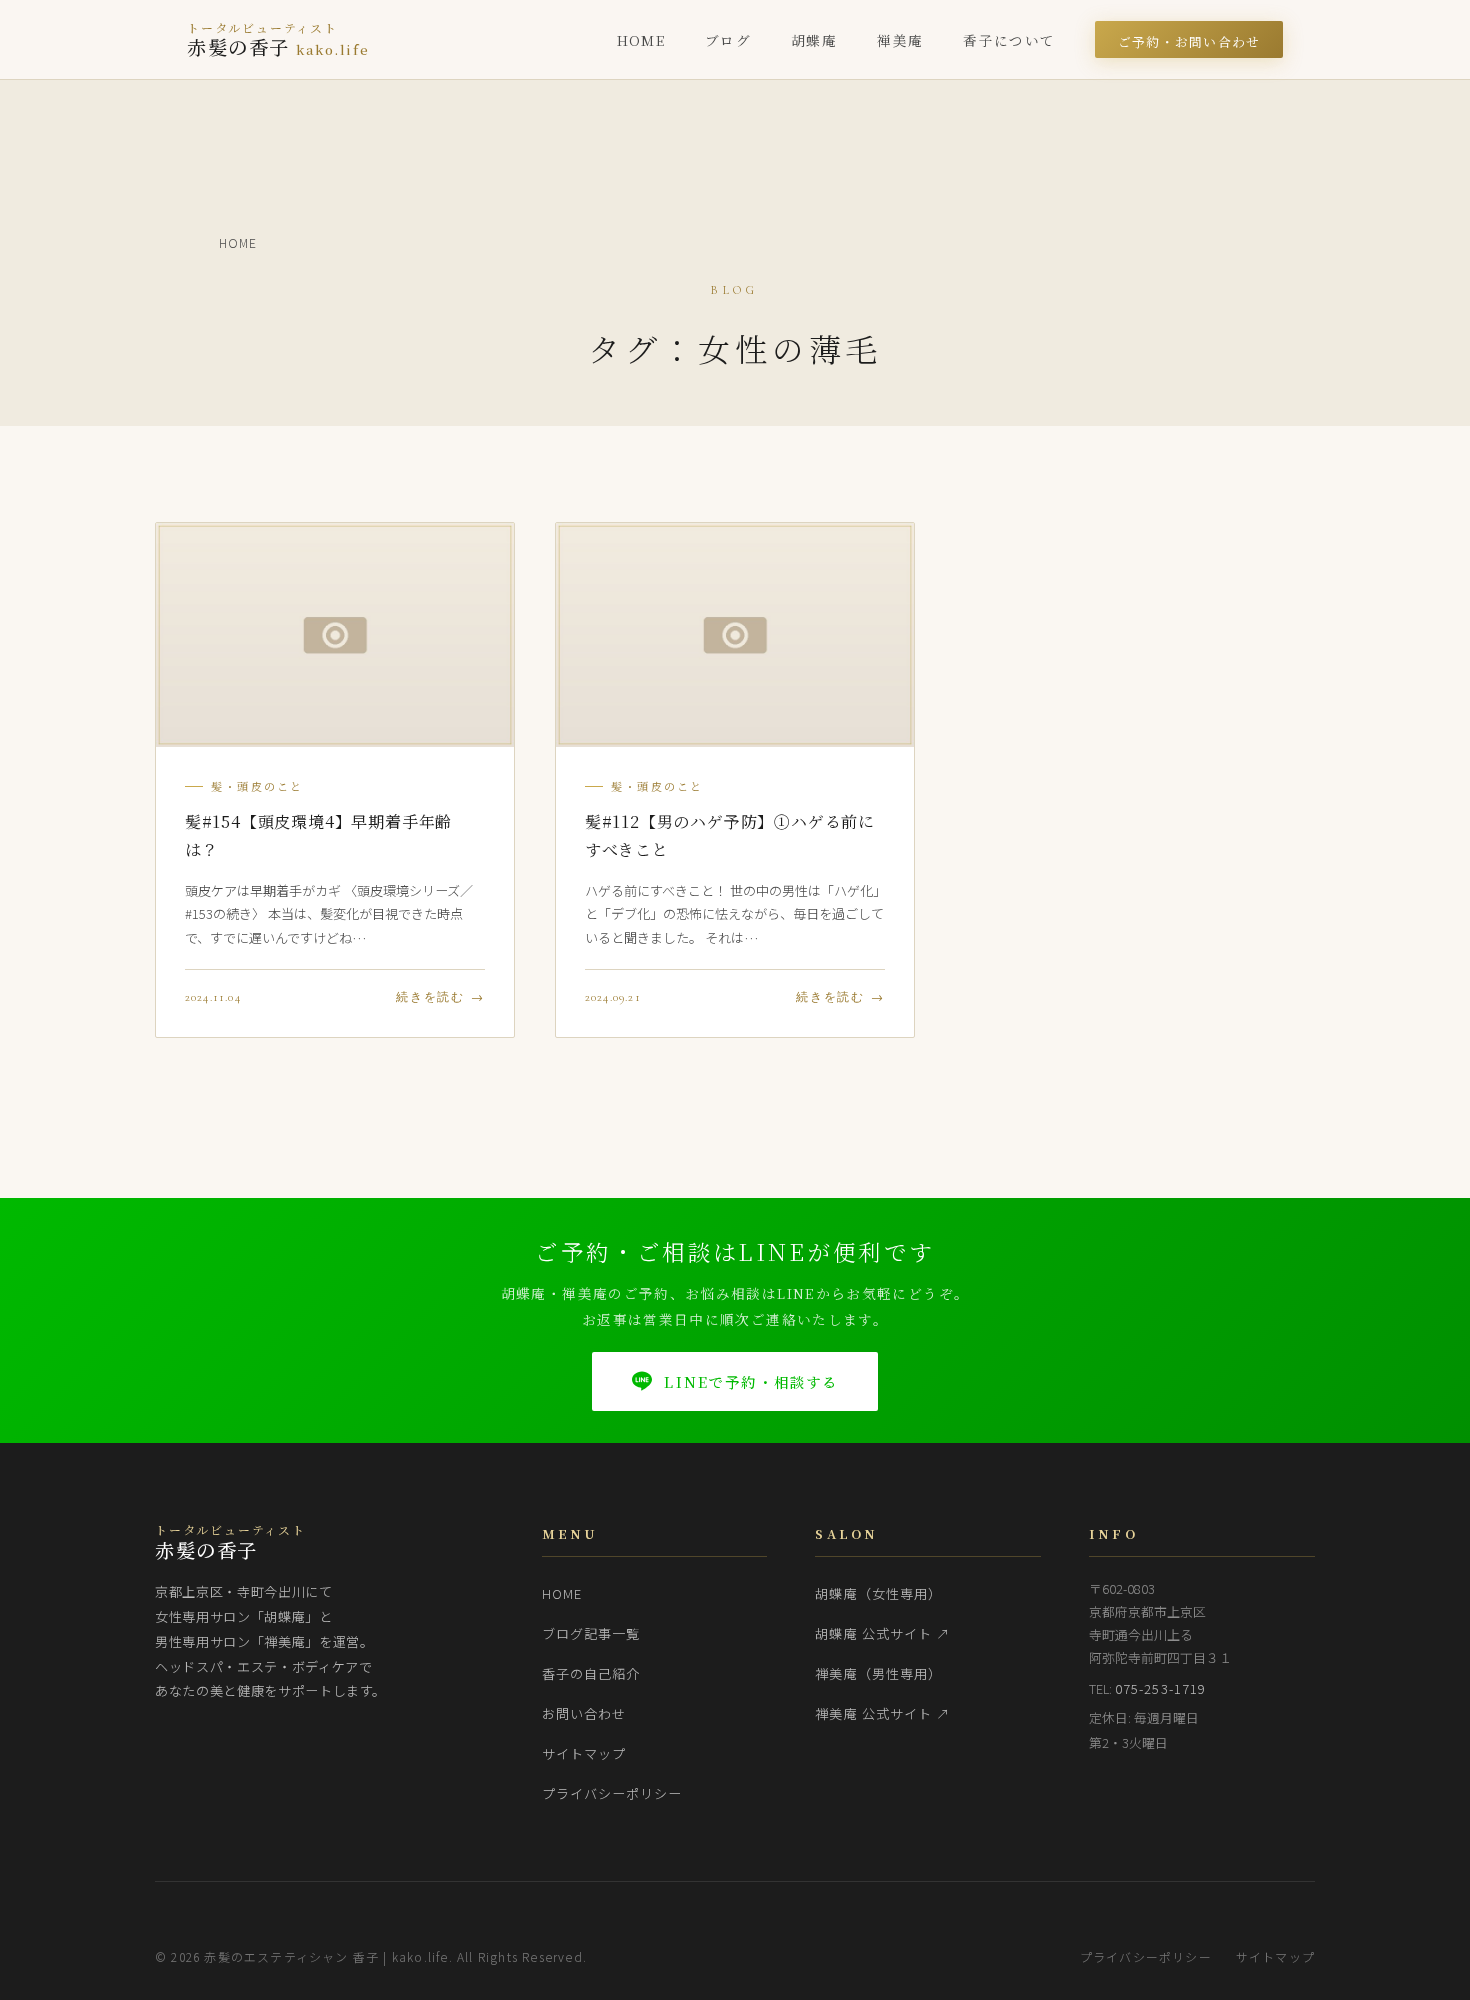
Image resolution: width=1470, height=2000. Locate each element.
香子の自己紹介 (591, 1673)
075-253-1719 (1160, 1688)
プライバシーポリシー (612, 1793)
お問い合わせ (584, 1713)
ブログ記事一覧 (591, 1633)
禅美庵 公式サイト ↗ (882, 1713)
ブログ (728, 40)
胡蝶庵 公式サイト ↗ (882, 1633)
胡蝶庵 (814, 40)
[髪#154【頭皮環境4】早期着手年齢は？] (335, 635)
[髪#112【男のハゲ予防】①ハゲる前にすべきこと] (735, 635)
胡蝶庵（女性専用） (878, 1593)
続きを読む (430, 997)
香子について (1009, 40)
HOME (641, 40)
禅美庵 (900, 40)
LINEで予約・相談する (751, 1381)
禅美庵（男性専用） (878, 1673)
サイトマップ (584, 1753)
